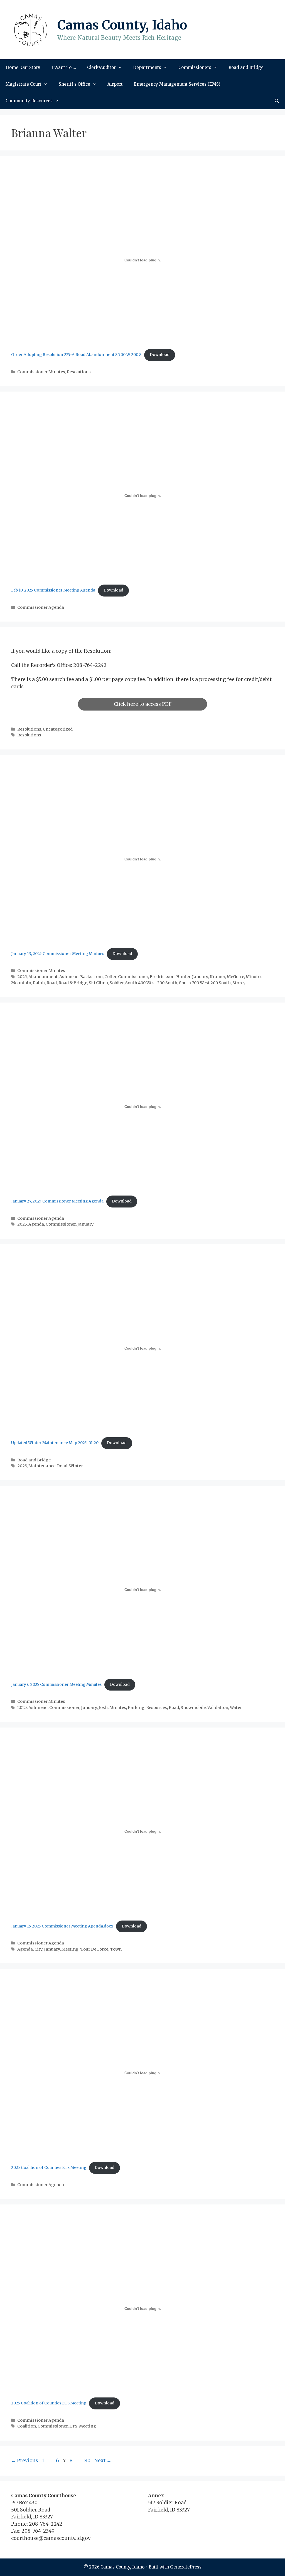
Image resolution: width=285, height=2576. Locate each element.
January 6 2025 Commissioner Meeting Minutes (56, 1685)
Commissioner (133, 977)
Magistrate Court (24, 84)
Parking (136, 1708)
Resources (157, 1708)
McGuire (235, 977)
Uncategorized (58, 729)
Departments (147, 67)
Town (116, 1949)
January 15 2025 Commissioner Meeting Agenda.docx (62, 1926)
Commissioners (195, 67)
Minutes (254, 977)
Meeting (70, 1949)
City (38, 1949)
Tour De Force (94, 1949)
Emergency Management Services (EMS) (177, 84)
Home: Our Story (23, 67)
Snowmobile (193, 1708)
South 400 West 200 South (151, 983)
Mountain (21, 983)
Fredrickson (162, 977)
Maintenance (42, 1466)
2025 (22, 977)
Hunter (183, 977)
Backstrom (91, 977)
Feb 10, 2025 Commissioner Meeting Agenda (53, 590)
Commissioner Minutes (41, 372)
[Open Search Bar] (277, 101)
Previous (25, 2461)
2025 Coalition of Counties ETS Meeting (49, 2168)
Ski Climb (98, 983)
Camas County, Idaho (122, 25)
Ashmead (69, 977)
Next (103, 2461)
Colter (110, 977)
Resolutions (79, 372)
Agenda (36, 1224)
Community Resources (29, 101)
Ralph (39, 983)
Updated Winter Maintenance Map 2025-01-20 (55, 1443)
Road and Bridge (246, 67)
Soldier (117, 983)
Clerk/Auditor (101, 67)
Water (236, 1708)
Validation (218, 1708)
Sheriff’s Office (74, 84)
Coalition (27, 2426)
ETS (73, 2426)
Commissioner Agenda (41, 607)
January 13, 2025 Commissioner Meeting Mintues (58, 954)
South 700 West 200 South (205, 983)
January (200, 977)
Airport (115, 84)
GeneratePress (186, 2567)
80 (88, 2461)
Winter (76, 1466)
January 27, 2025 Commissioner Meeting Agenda (57, 1201)
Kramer (217, 977)
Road (52, 983)
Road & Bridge (73, 983)
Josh (103, 1708)
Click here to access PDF (143, 704)
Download (160, 355)
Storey (239, 983)
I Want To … (64, 67)
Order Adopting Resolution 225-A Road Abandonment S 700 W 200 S (76, 355)
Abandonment (43, 977)
